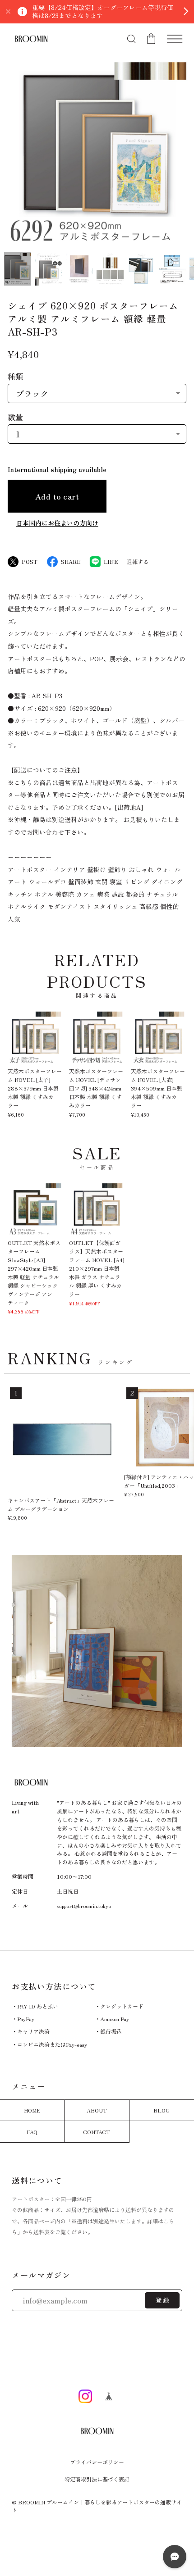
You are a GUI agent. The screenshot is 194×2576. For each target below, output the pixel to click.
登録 (163, 2300)
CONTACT (97, 2132)
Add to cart (57, 496)
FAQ (32, 2132)
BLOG (162, 2110)
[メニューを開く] (175, 39)
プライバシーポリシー (97, 2462)
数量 (15, 417)
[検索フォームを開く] (132, 39)
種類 (15, 376)
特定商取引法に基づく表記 (97, 2479)
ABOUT (97, 2110)
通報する (138, 562)
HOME (32, 2110)
